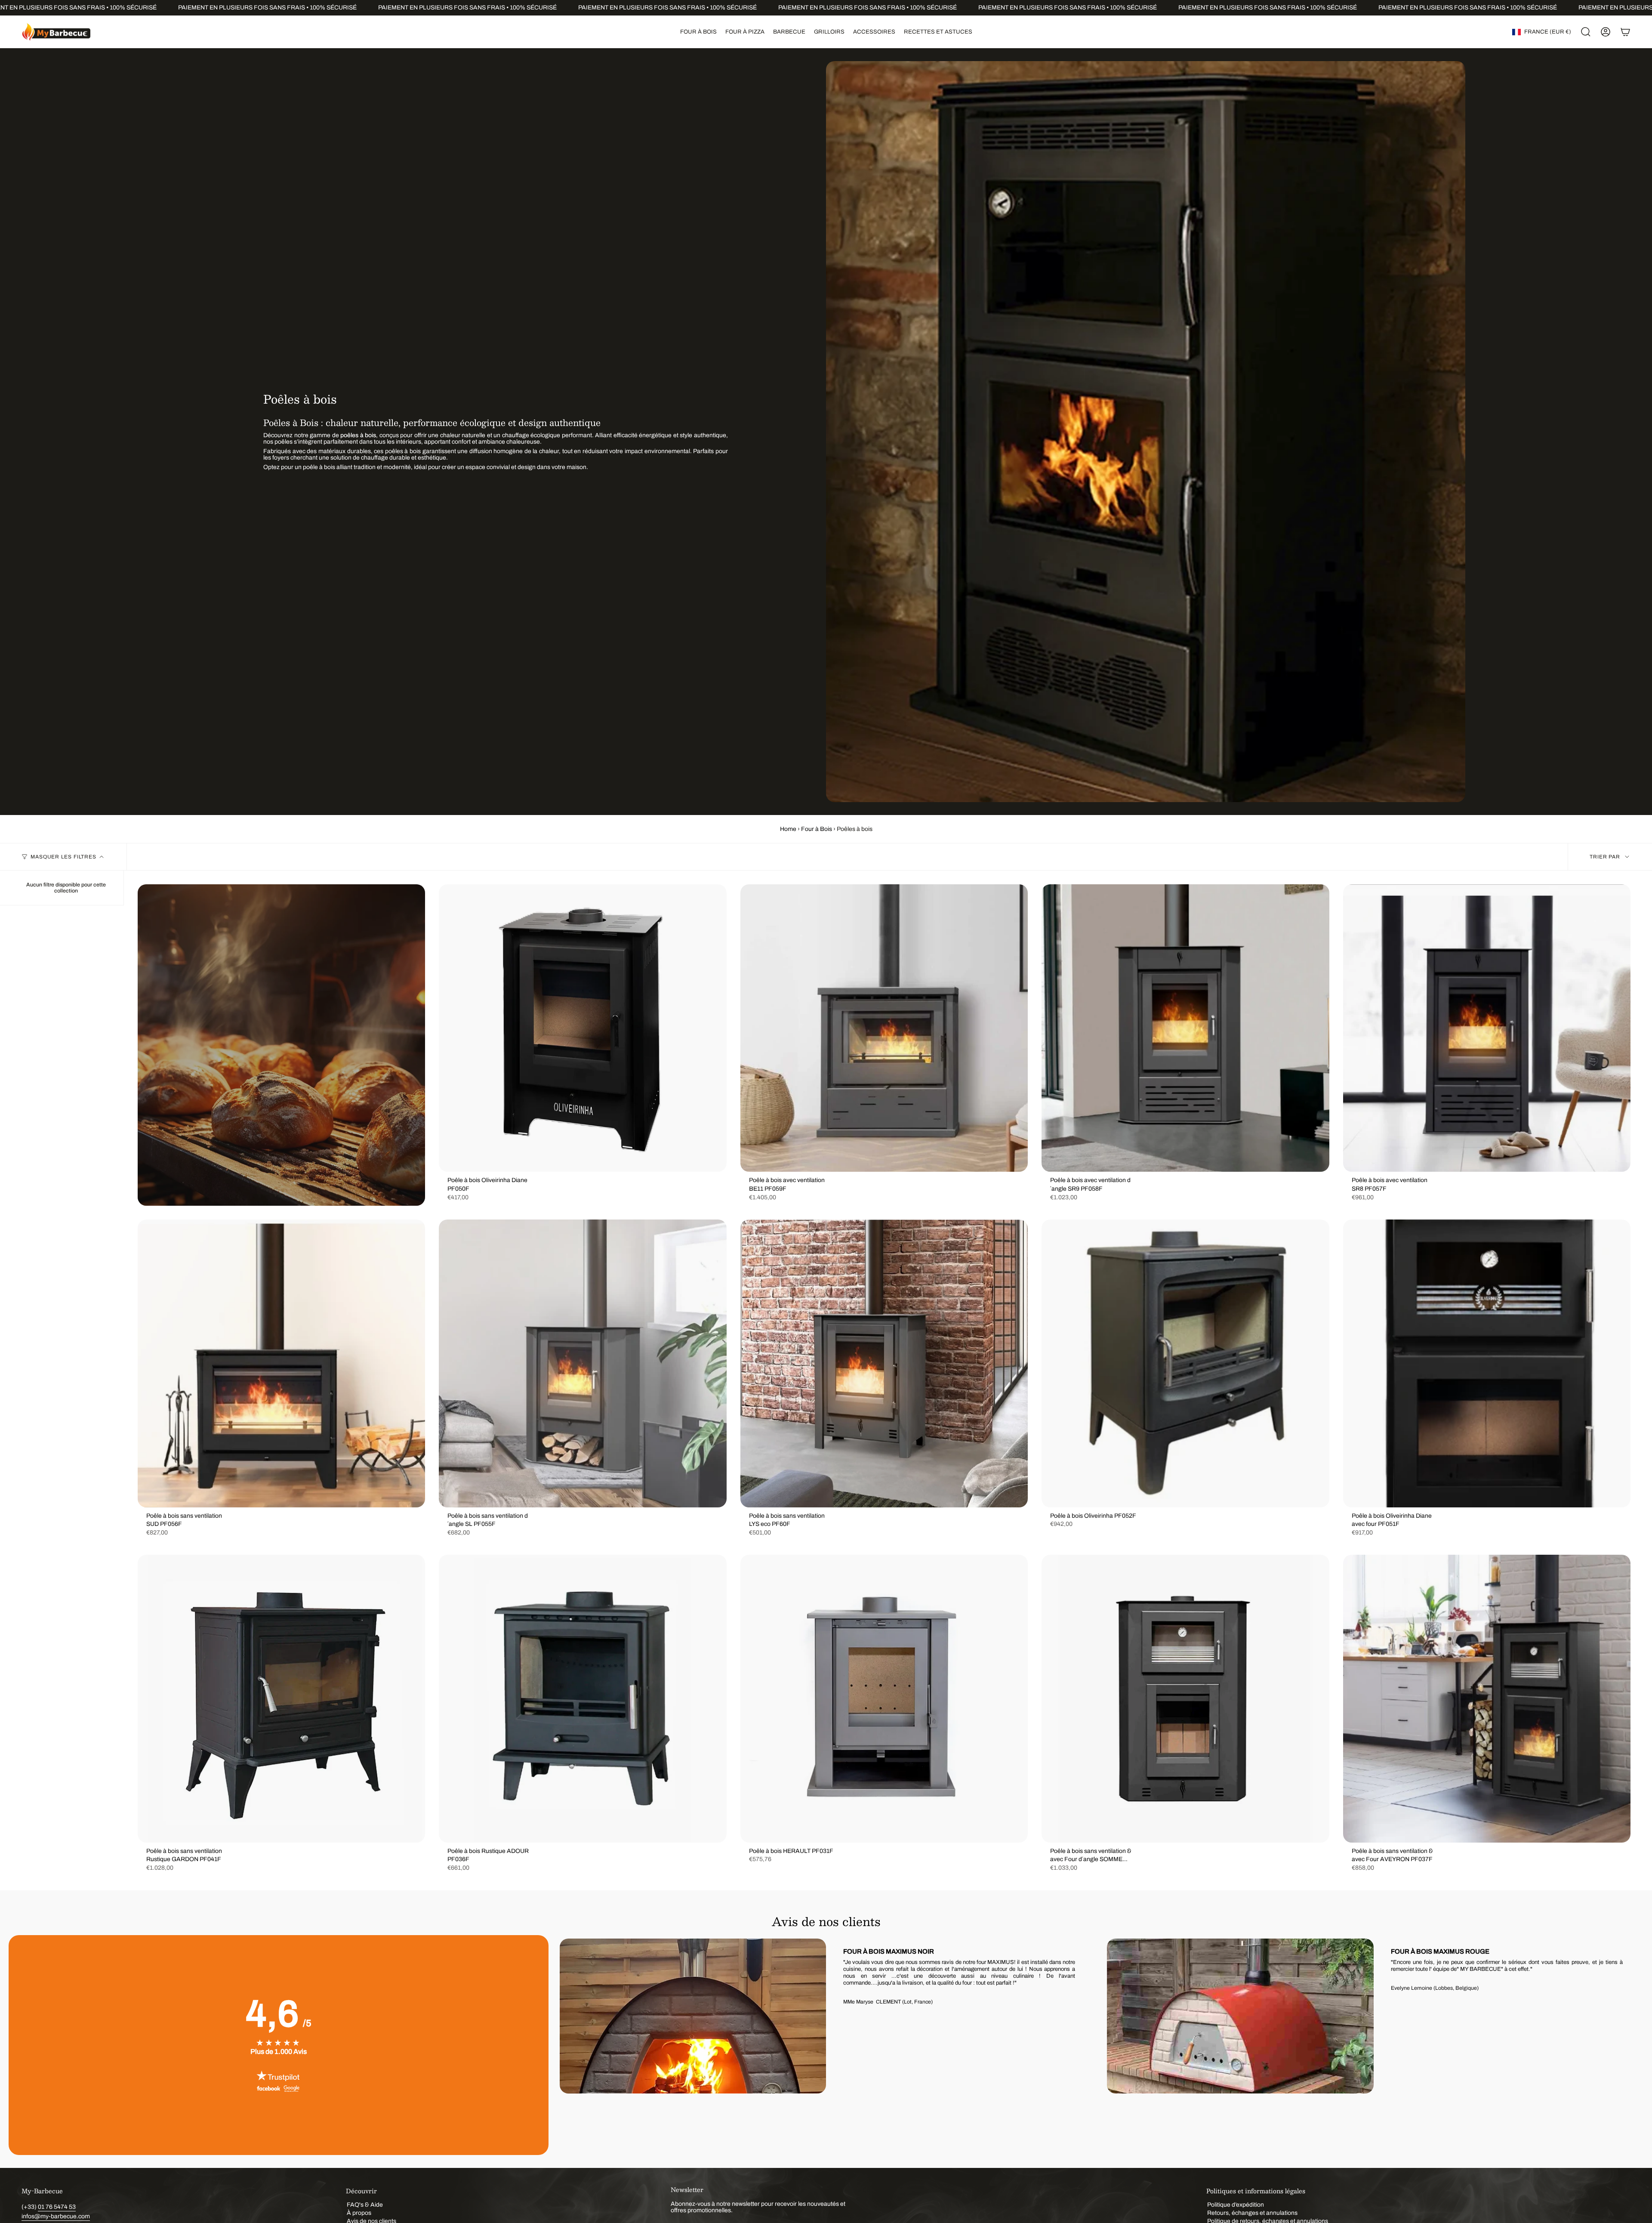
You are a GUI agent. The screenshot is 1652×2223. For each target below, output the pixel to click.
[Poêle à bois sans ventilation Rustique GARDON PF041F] (281, 1698)
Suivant (1630, 2045)
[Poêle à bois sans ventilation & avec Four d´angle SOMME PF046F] (1185, 1698)
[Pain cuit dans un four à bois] (281, 1045)
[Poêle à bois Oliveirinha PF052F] (1185, 1363)
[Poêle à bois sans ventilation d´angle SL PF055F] (583, 1363)
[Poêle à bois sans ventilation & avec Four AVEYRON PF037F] (1487, 1698)
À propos (359, 2213)
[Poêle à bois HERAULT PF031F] (884, 1698)
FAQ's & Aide (365, 2205)
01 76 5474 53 (57, 2207)
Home (788, 829)
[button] (698, 32)
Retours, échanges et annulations (1252, 2213)
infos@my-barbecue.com (56, 2216)
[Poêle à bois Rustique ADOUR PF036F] (583, 1698)
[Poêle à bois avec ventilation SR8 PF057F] (1487, 1028)
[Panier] (1625, 32)
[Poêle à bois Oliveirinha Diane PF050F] (583, 1028)
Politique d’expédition (1236, 2205)
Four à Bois (817, 829)
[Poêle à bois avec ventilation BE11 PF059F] (884, 1028)
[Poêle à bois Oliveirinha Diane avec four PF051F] (1487, 1363)
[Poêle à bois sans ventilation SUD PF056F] (281, 1363)
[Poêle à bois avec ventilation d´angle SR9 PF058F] (1185, 1028)
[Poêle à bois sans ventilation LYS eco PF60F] (884, 1363)
